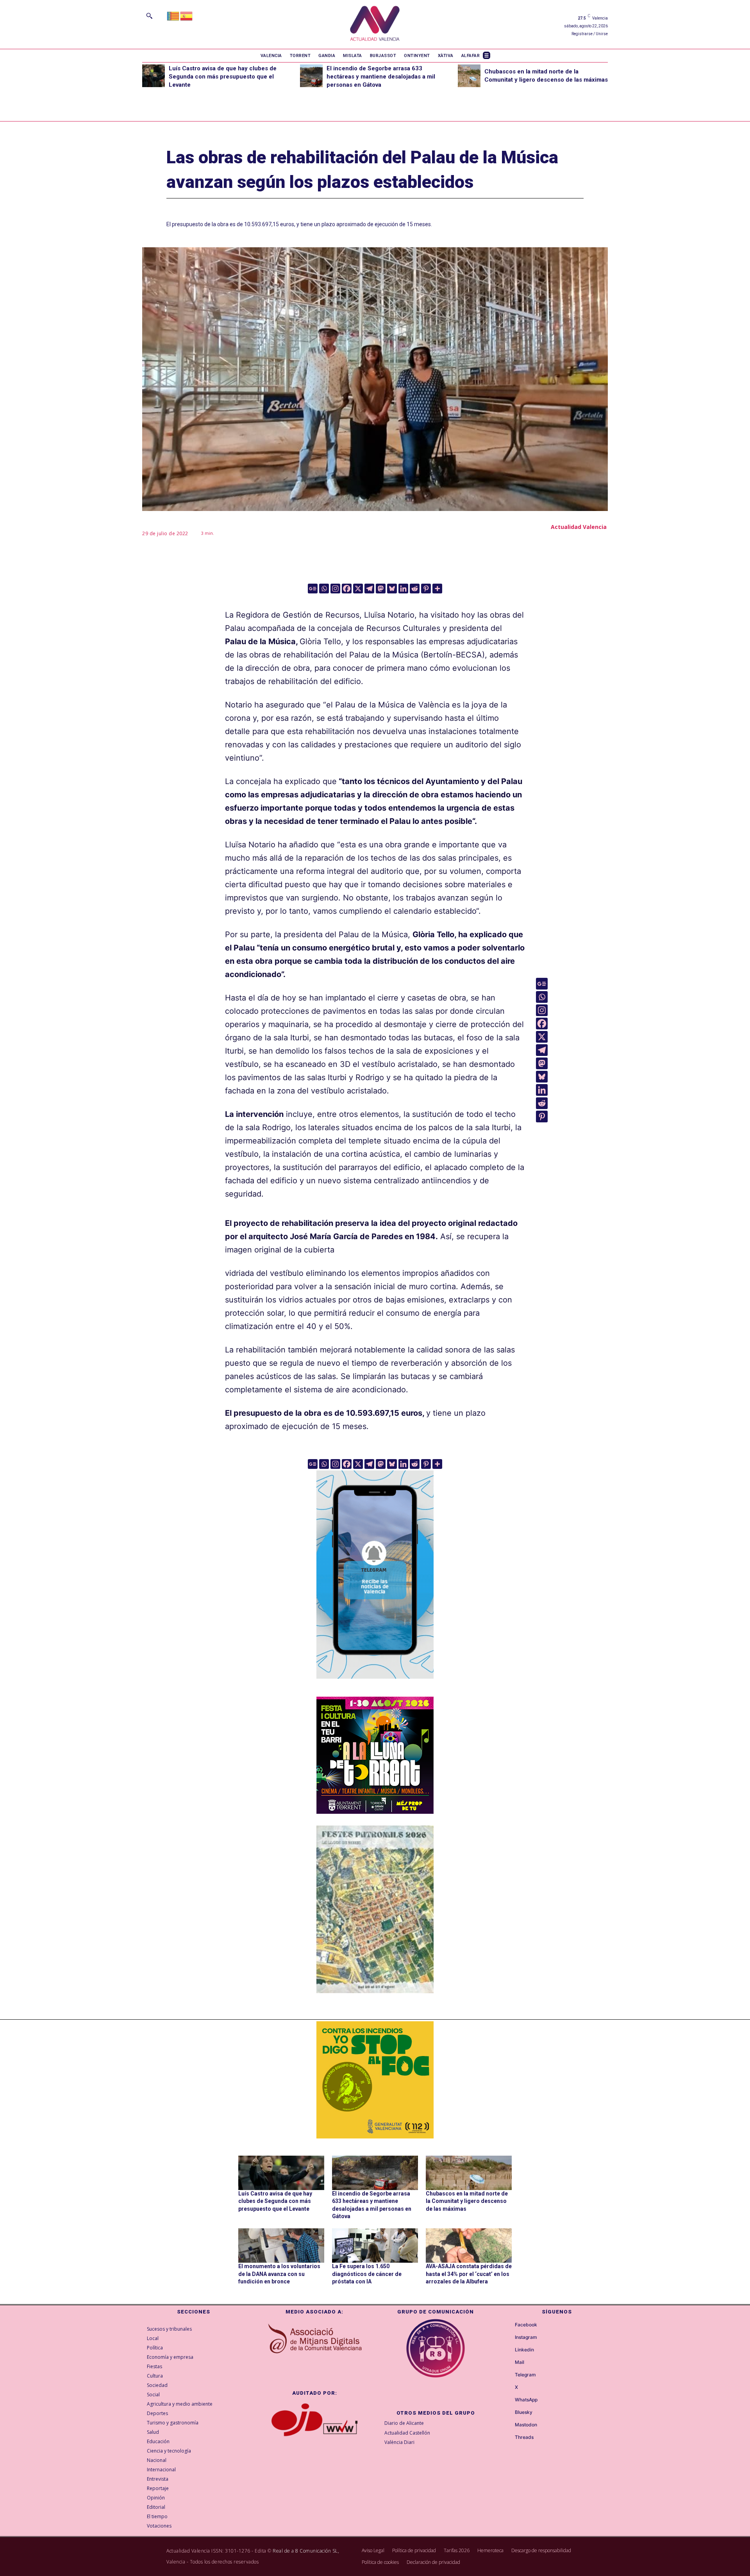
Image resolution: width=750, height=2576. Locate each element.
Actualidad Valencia (579, 527)
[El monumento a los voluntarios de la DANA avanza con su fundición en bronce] (281, 2246)
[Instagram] (335, 589)
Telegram (525, 2375)
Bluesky (524, 2412)
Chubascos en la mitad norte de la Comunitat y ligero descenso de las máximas (467, 2201)
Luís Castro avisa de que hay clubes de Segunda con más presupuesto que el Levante (223, 77)
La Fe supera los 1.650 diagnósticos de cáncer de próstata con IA (367, 2274)
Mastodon (526, 2425)
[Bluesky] (392, 589)
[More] (437, 589)
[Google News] (313, 589)
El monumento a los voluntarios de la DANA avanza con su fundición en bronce (279, 2274)
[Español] (187, 15)
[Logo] (375, 24)
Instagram (526, 2337)
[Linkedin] (403, 589)
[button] (149, 16)
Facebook (526, 2325)
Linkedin (524, 2350)
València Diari (399, 2442)
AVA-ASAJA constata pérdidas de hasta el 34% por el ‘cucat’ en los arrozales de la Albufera (469, 2274)
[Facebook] (347, 589)
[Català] (173, 15)
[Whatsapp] (324, 589)
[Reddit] (415, 589)
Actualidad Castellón (407, 2433)
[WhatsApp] (508, 2400)
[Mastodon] (381, 589)
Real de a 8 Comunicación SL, (306, 2551)
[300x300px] (375, 1811)
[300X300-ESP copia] (375, 2080)
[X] (358, 589)
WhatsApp (526, 2400)
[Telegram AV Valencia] (375, 1684)
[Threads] (508, 2438)
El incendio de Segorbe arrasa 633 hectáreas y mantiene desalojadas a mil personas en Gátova (381, 77)
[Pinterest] (426, 589)
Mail (520, 2362)
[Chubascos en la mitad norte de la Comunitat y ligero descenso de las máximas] (469, 76)
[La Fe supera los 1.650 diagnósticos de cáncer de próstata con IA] (375, 2246)
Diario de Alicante (404, 2423)
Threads (524, 2437)
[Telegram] (369, 589)
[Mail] (508, 2363)
